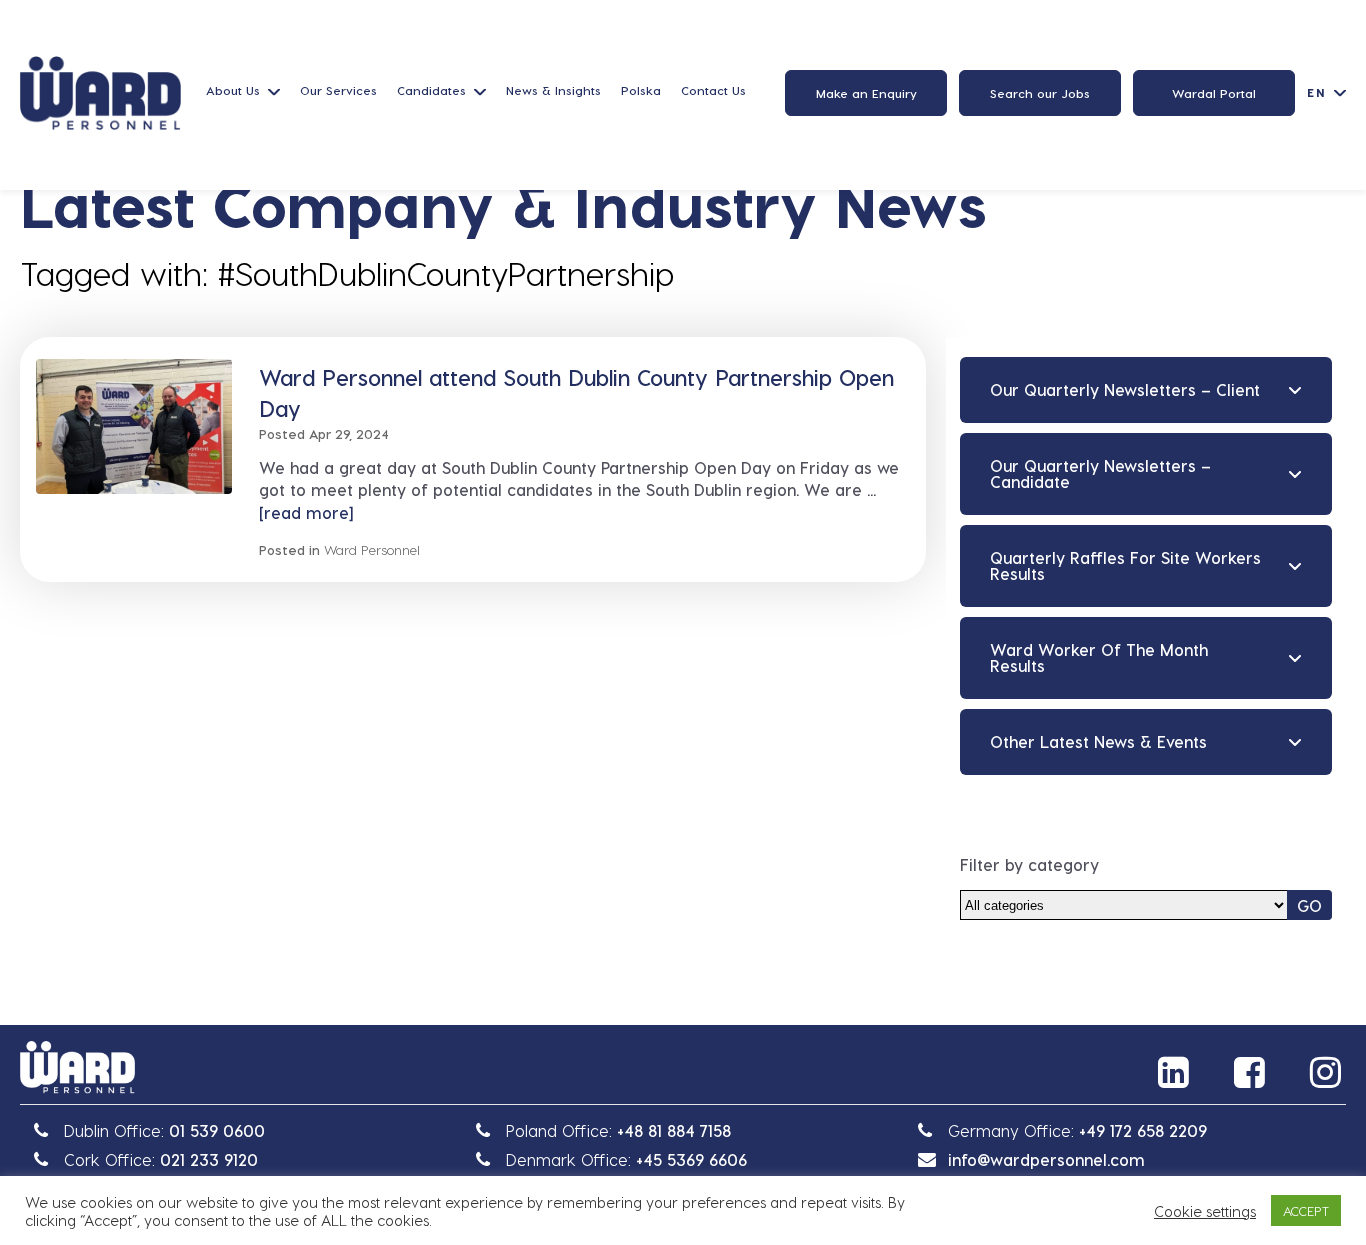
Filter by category (1029, 864)
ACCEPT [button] (1306, 1210)
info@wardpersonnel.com (1046, 1159)
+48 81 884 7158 (674, 1130)
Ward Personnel (372, 549)
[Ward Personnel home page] (100, 93)
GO (1309, 905)
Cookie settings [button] (1205, 1211)
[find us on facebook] (1252, 1072)
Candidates (431, 90)
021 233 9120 (209, 1159)
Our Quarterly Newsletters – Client (1125, 389)
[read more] (306, 512)
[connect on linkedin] (1176, 1072)
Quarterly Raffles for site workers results (1125, 565)
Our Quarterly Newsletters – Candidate (1100, 473)
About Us (233, 90)
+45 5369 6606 (691, 1159)
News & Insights (553, 90)
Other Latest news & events (1098, 741)
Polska (641, 90)
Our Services (338, 90)
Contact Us (713, 90)
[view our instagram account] (1328, 1072)
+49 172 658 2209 (1143, 1130)
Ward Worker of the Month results (1099, 657)
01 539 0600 (217, 1130)
